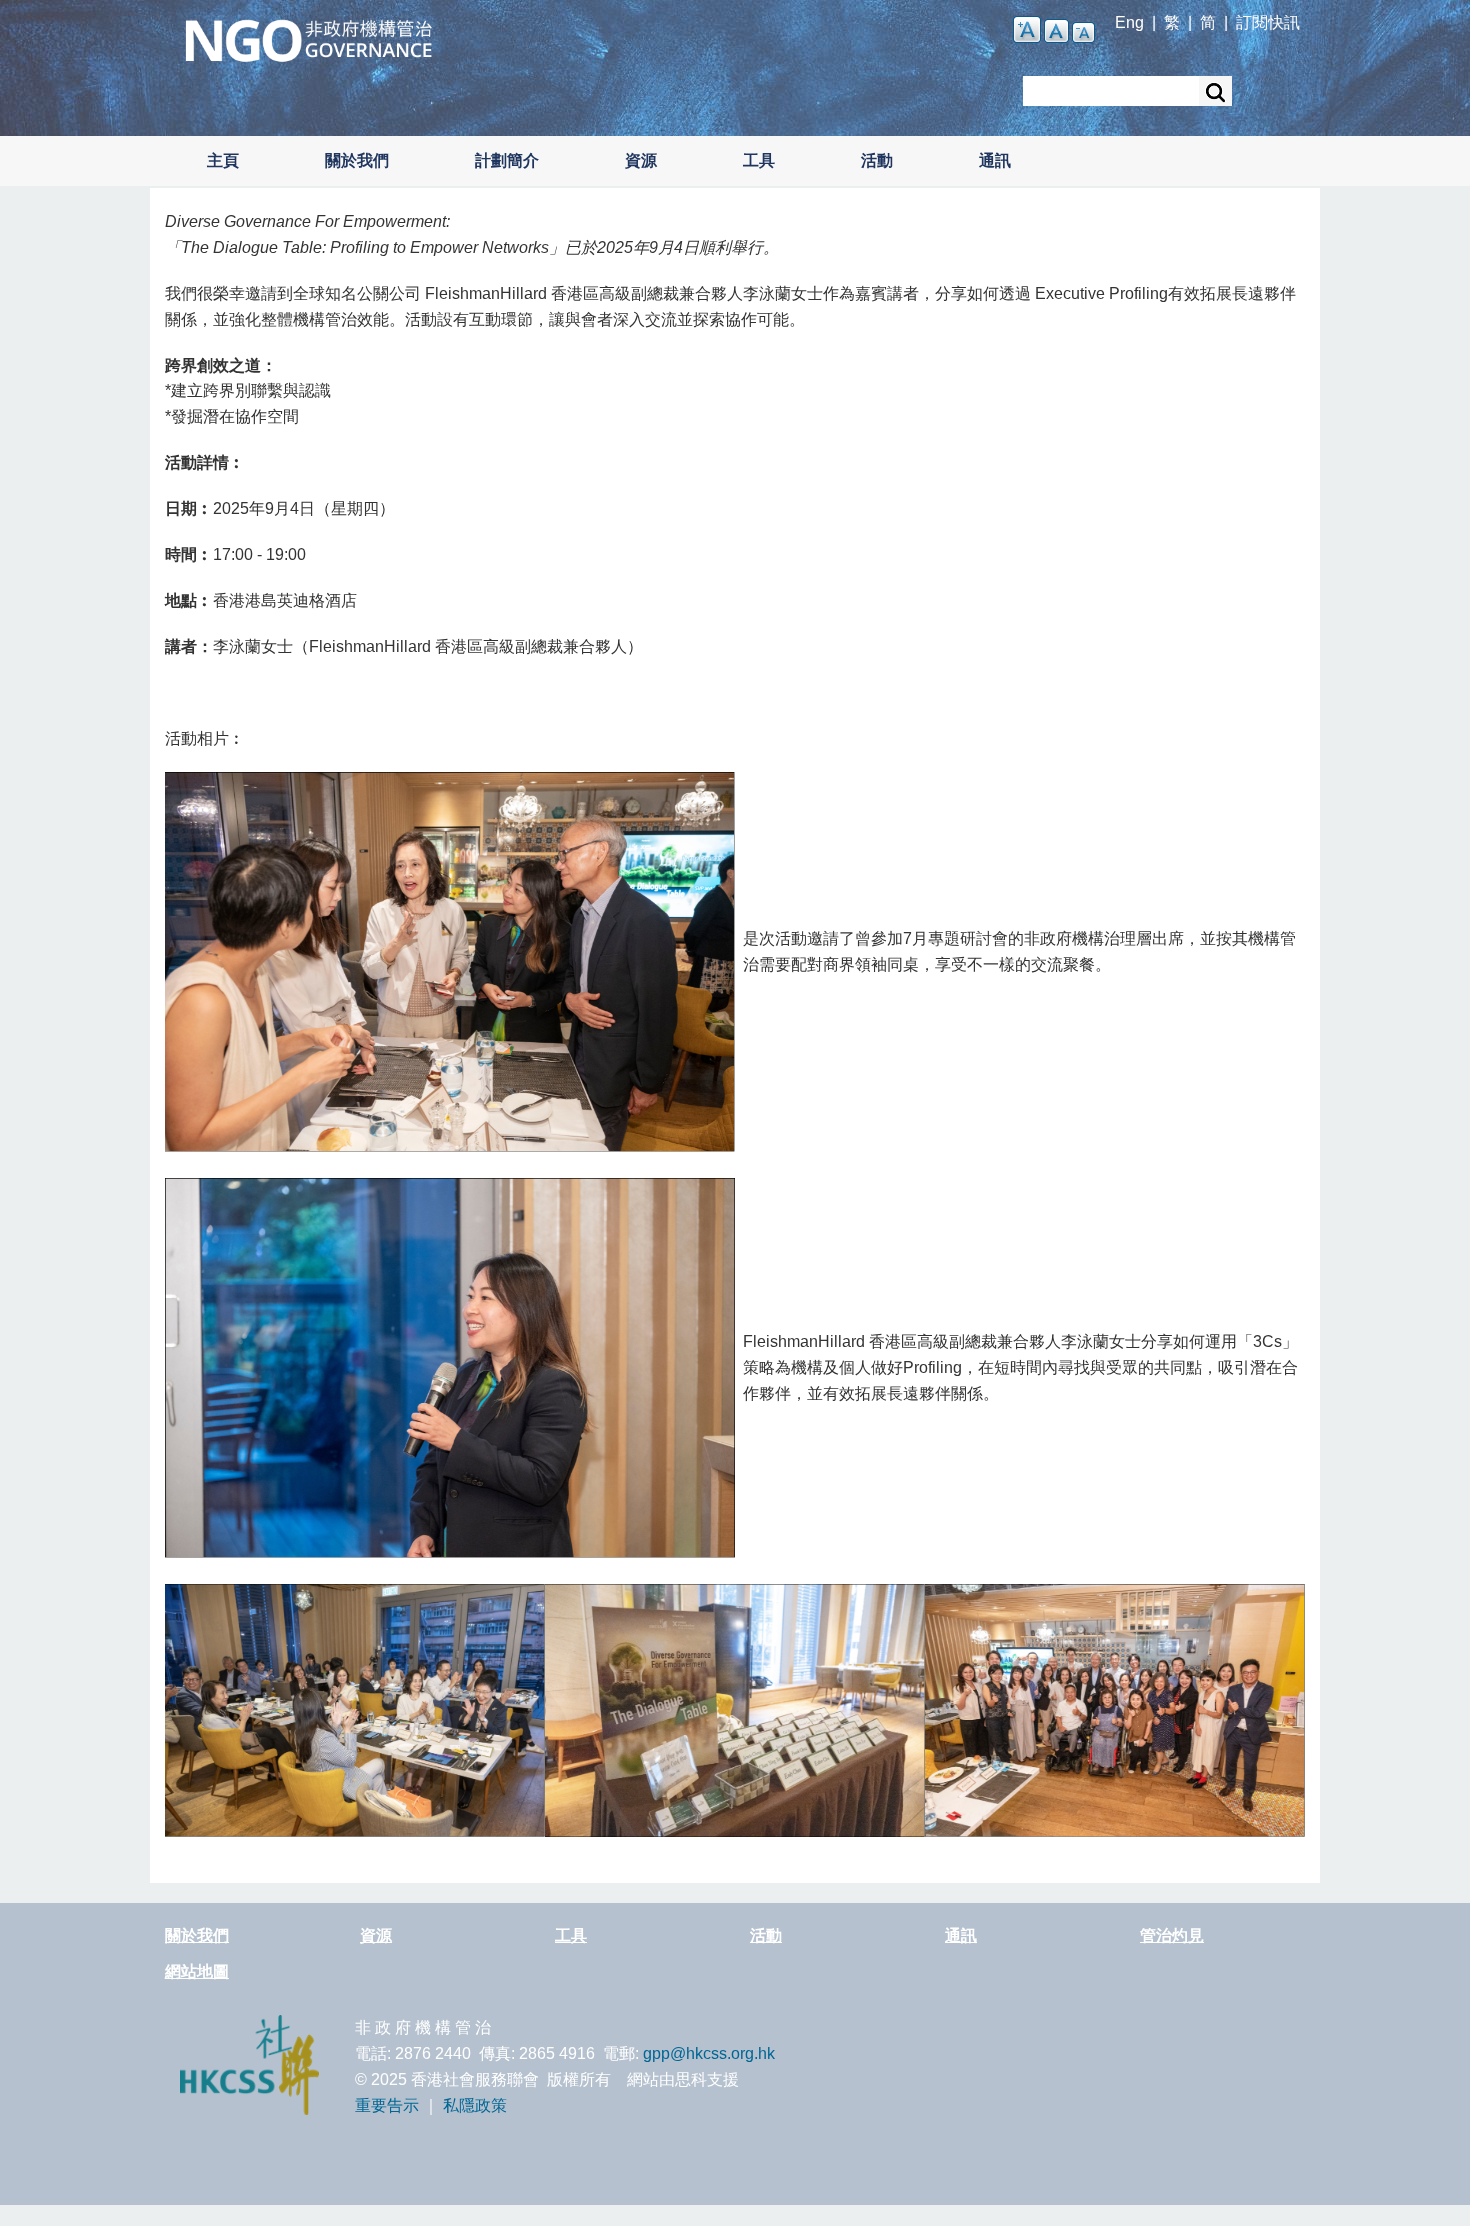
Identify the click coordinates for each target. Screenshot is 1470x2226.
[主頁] (308, 38)
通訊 (995, 160)
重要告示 (387, 2105)
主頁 (223, 160)
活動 (877, 160)
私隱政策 (475, 2105)
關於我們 (357, 160)
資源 (641, 160)
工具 (759, 160)
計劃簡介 (507, 160)
